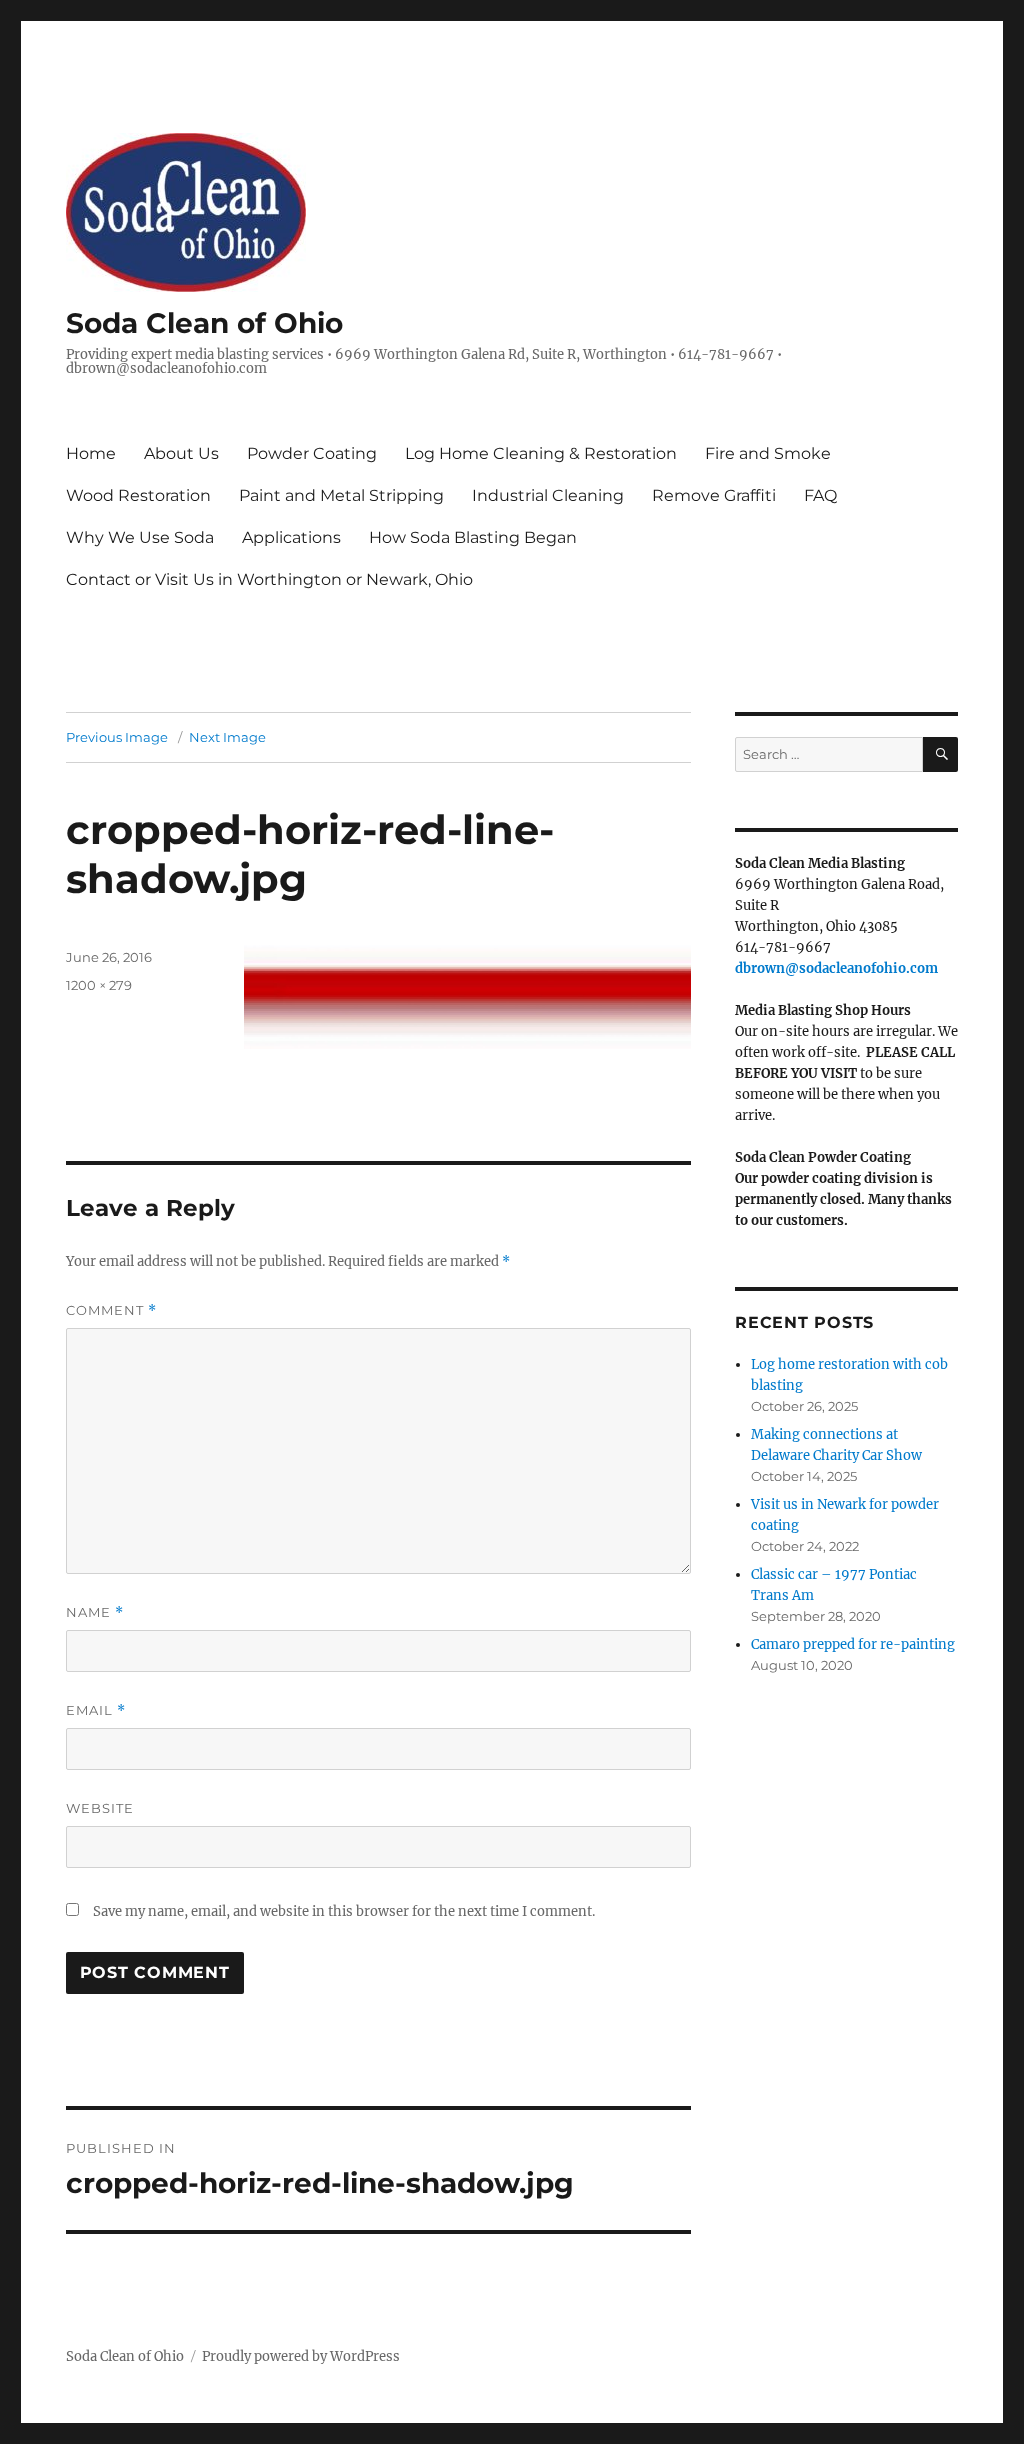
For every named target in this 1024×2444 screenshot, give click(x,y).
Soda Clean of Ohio (204, 323)
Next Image (227, 737)
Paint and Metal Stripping (341, 495)
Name (95, 1612)
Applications (291, 537)
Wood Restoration (138, 495)
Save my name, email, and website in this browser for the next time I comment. (344, 1911)
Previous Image (117, 737)
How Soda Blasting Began (473, 537)
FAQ (820, 495)
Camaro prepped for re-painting (853, 1644)
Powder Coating (312, 453)
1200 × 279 (99, 985)
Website (100, 1808)
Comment (111, 1310)
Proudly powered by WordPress (301, 2356)
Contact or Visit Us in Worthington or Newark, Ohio (269, 579)
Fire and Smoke (768, 453)
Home (91, 453)
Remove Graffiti (714, 495)
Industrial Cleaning (548, 495)
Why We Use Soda (140, 537)
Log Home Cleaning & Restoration (541, 453)
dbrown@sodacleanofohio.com (836, 968)
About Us (181, 453)
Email (96, 1710)
